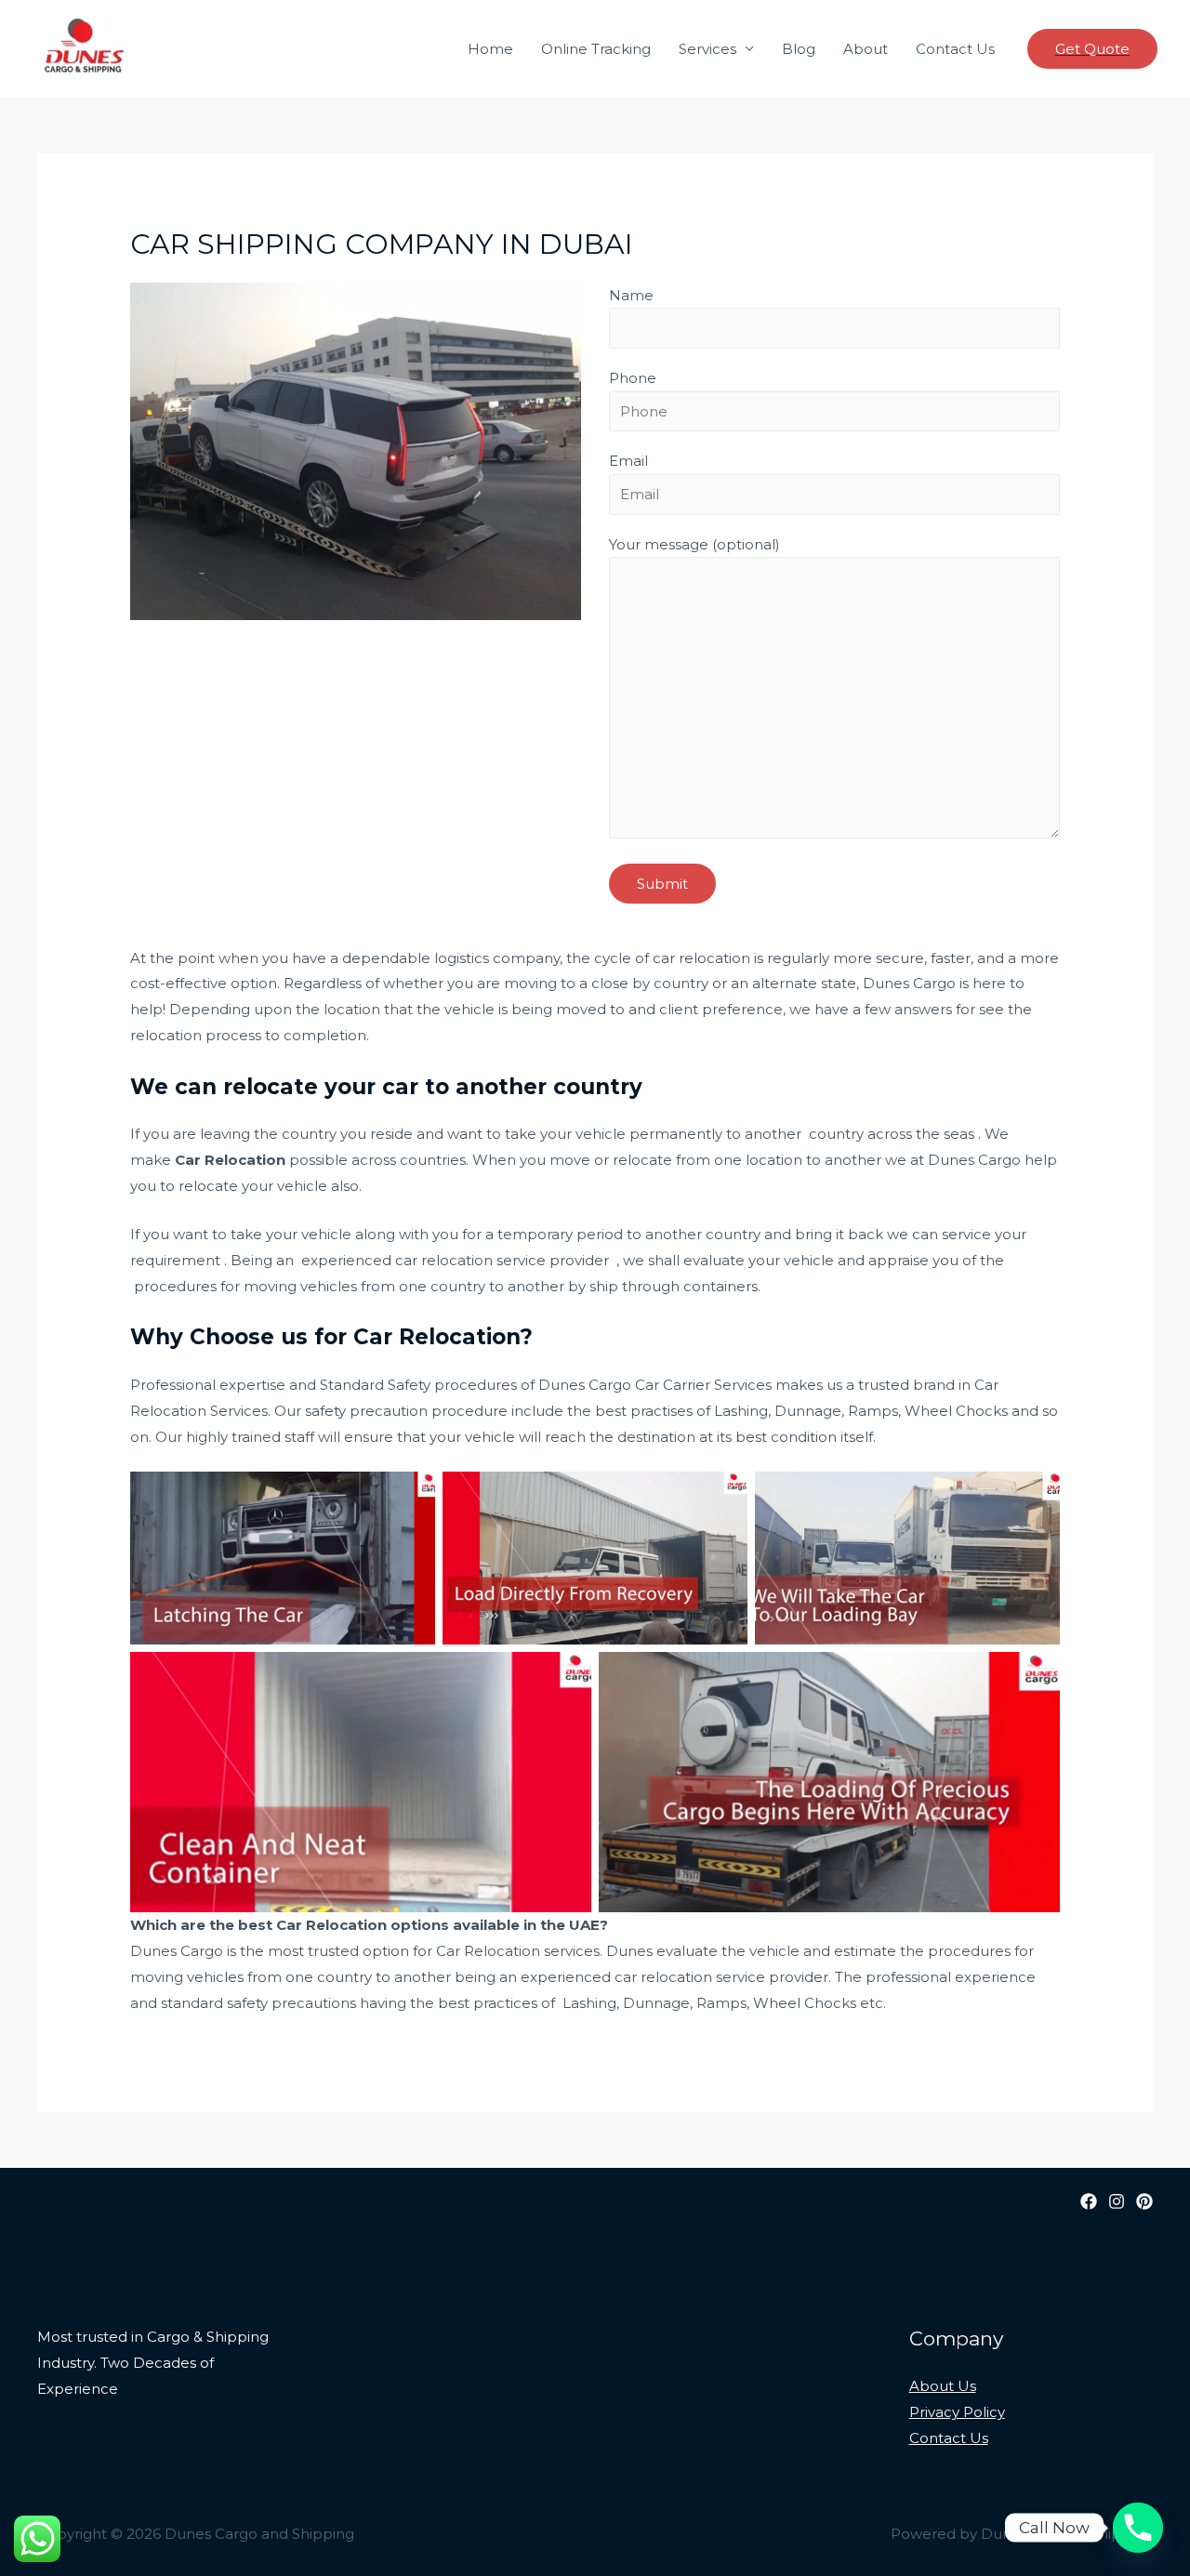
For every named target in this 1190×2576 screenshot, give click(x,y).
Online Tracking (596, 49)
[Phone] (1138, 2528)
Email (628, 461)
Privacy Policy (957, 2412)
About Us (943, 2386)
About (866, 49)
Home (490, 49)
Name (631, 295)
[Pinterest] (1144, 2201)
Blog (799, 49)
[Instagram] (1117, 2201)
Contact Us (955, 49)
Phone (633, 378)
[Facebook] (1089, 2201)
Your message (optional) (694, 544)
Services (707, 49)
